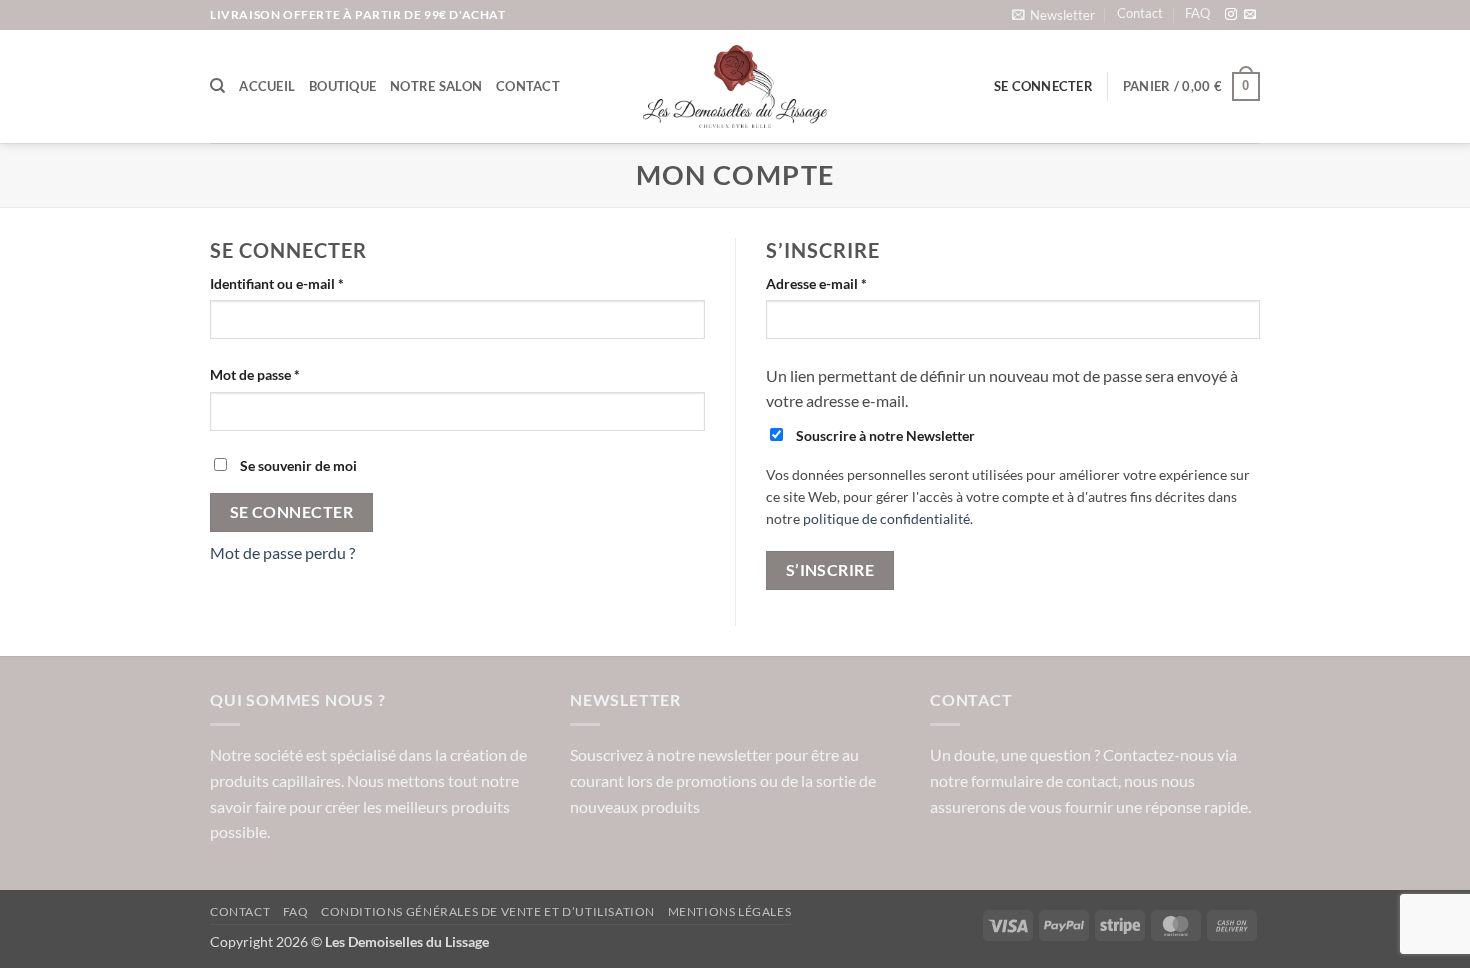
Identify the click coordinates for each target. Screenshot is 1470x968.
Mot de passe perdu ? (282, 552)
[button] (1053, 14)
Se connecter (292, 512)
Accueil (267, 86)
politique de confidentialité (886, 519)
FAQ (1197, 13)
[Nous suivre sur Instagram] (1231, 15)
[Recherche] (217, 86)
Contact (1140, 13)
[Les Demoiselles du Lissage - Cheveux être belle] (735, 87)
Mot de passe (290, 374)
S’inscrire (830, 570)
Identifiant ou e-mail (312, 283)
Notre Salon (436, 86)
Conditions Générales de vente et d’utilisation (488, 911)
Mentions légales (730, 911)
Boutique (342, 86)
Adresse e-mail (851, 283)
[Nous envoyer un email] (1250, 15)
